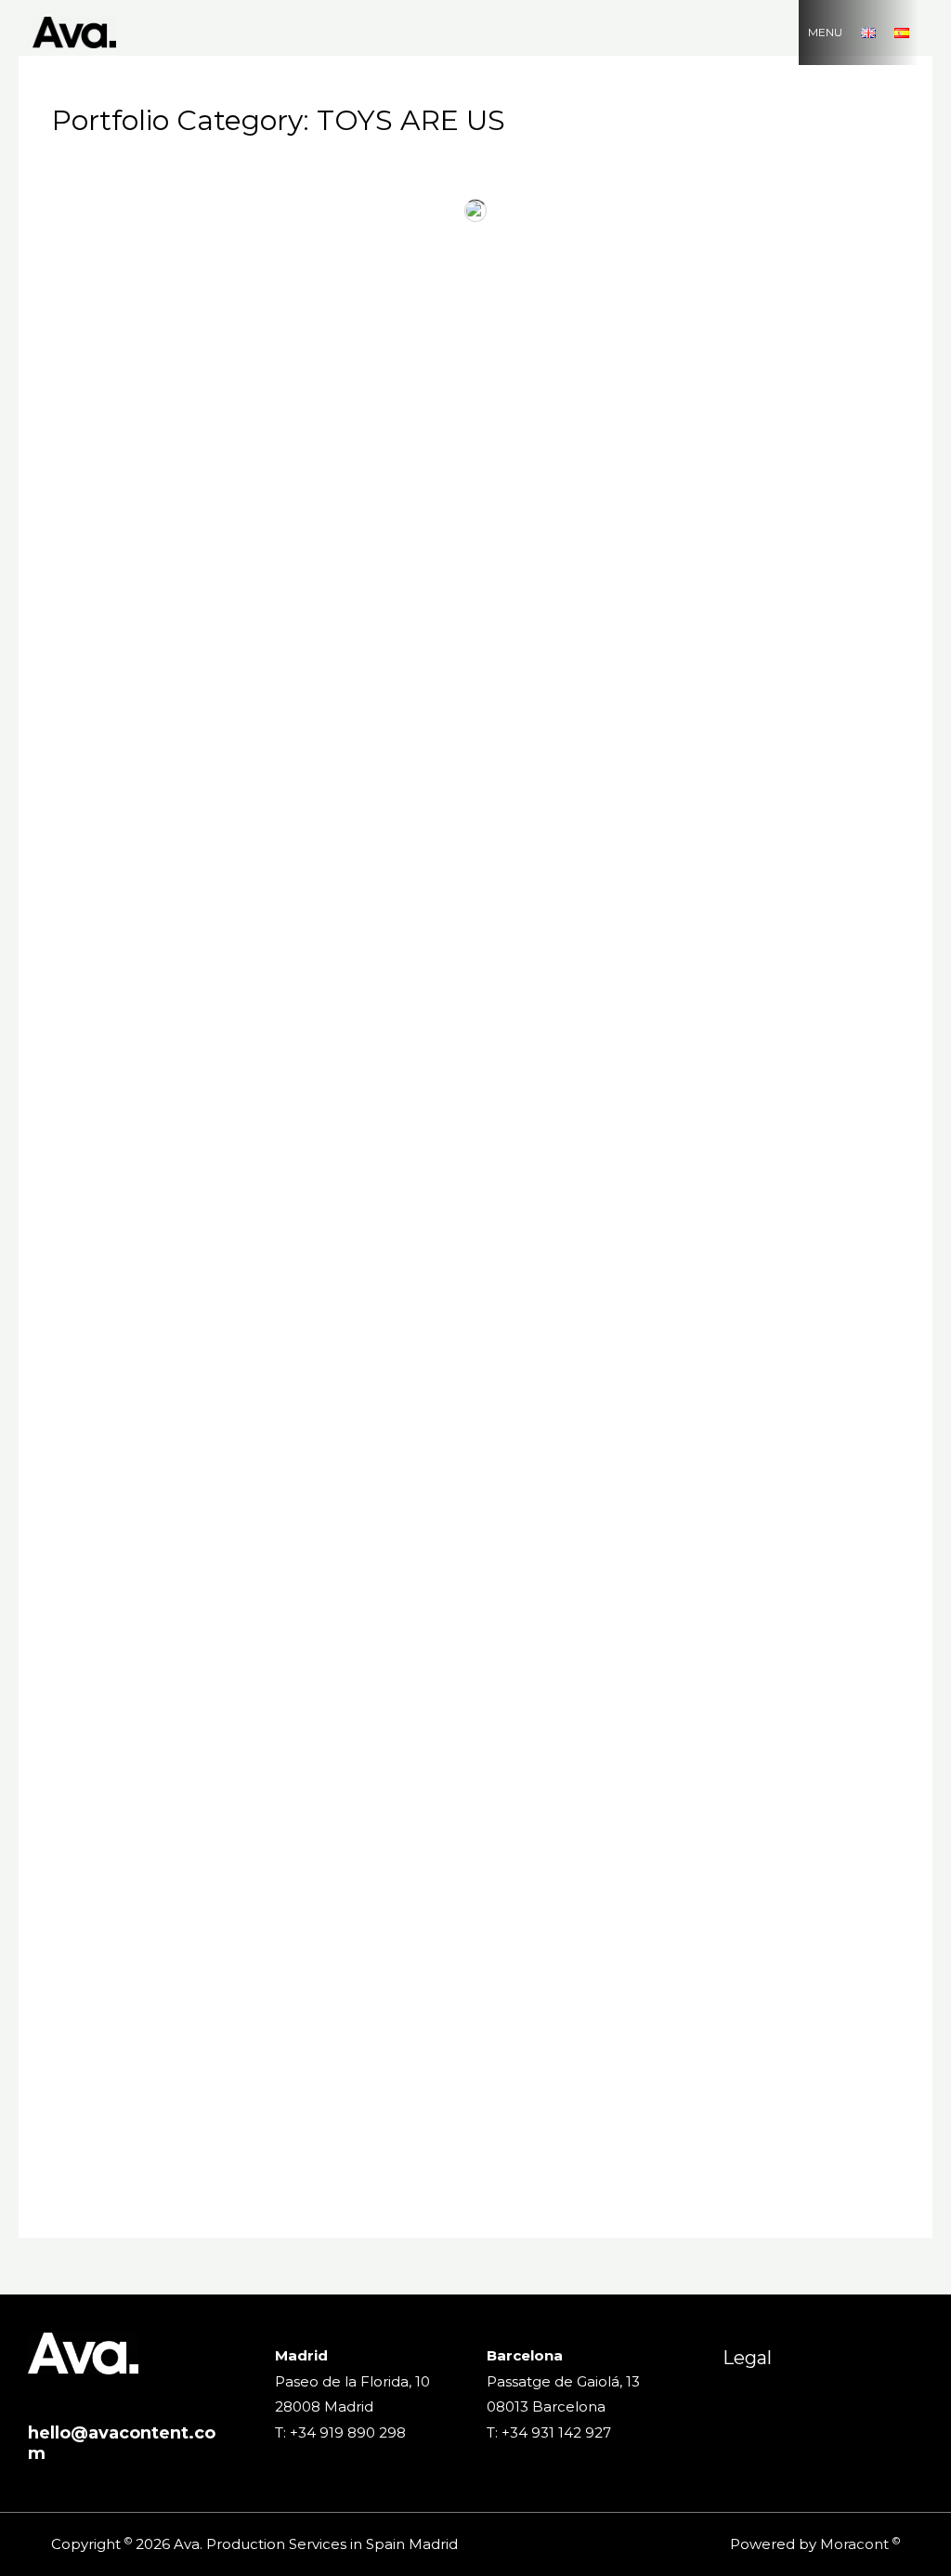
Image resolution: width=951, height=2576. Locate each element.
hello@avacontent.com (122, 2443)
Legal (747, 2358)
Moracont (854, 2544)
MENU (825, 32)
